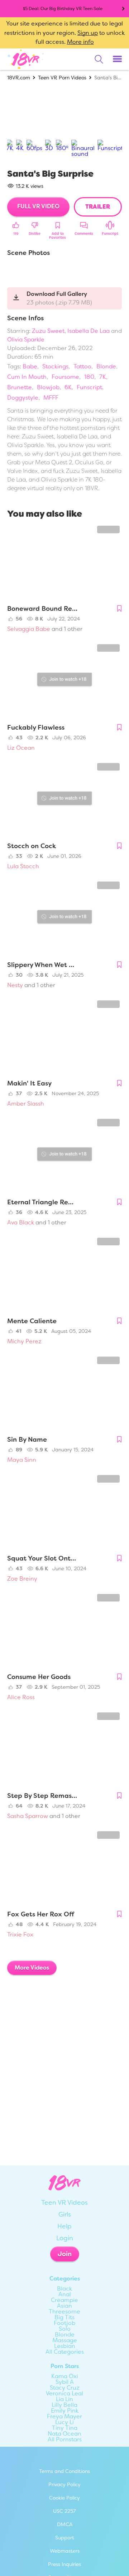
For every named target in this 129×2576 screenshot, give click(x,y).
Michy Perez (24, 1341)
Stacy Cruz (65, 2388)
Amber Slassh (26, 1104)
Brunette (20, 387)
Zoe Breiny (22, 1579)
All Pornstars (65, 2440)
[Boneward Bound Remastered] (64, 562)
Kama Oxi (65, 2376)
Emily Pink (65, 2411)
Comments (84, 234)
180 (89, 377)
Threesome (64, 2312)
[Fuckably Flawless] (64, 680)
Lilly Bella (64, 2405)
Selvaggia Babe (29, 629)
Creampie (64, 2300)
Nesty (15, 985)
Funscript (110, 234)
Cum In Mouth (27, 377)
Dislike (35, 234)
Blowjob (48, 387)
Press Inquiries (64, 2564)
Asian (64, 2306)
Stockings (55, 366)
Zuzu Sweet (48, 331)
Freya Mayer (64, 2417)
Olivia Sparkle (26, 340)
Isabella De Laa (89, 331)
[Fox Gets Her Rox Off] (64, 1868)
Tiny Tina (65, 2428)
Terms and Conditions (64, 2471)
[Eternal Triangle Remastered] (64, 1155)
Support (65, 2538)
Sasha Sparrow (28, 1816)
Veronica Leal (64, 2394)
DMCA (65, 2524)
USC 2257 (64, 2511)
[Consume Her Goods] (64, 1630)
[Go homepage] (26, 59)
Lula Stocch (23, 866)
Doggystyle (23, 398)
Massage (65, 2340)
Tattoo (82, 366)
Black (64, 2289)
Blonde (106, 366)
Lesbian (65, 2346)
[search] (99, 59)
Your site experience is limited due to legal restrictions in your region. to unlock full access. (64, 33)
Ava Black (21, 1222)
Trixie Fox (20, 1935)
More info (80, 42)
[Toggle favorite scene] (119, 609)
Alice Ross (21, 1697)
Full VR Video (38, 206)
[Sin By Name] (64, 1393)
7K (103, 377)
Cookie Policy (64, 2498)
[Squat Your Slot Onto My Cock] (64, 1511)
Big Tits (64, 2317)
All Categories (65, 2352)
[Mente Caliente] (64, 1274)
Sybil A (65, 2382)
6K (68, 387)
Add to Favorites (58, 236)
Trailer (98, 207)
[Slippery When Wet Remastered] (64, 918)
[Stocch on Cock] (64, 799)
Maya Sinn (22, 1460)
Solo (65, 2329)
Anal (65, 2294)
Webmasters (65, 2551)
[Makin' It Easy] (64, 1037)
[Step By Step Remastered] (64, 1749)
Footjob (64, 2323)
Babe (30, 366)
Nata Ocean (64, 2434)
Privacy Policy (64, 2484)
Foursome (65, 377)
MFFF (51, 398)
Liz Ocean (21, 748)
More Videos (32, 1968)
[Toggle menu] (117, 59)
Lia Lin (64, 2399)
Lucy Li (64, 2422)
